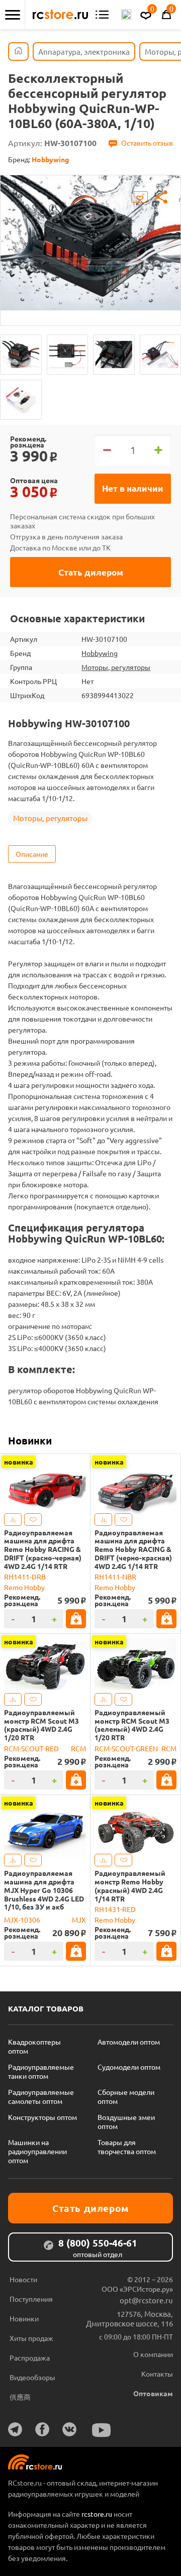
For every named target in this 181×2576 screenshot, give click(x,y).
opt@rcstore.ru (146, 2300)
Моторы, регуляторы (116, 667)
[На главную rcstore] (60, 15)
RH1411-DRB (25, 1577)
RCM (78, 1748)
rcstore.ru (98, 2514)
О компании (153, 2354)
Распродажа (30, 2358)
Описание (32, 854)
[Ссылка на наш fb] (42, 2429)
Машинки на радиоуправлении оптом (37, 2151)
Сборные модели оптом (126, 2096)
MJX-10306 (22, 1920)
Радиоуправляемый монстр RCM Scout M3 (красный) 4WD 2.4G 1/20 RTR (41, 1725)
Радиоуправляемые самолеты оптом (41, 2096)
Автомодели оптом (129, 2042)
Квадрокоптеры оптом (34, 2046)
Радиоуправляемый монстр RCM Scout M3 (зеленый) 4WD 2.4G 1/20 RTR (132, 1725)
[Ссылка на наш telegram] (15, 2429)
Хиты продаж (31, 2338)
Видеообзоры (32, 2377)
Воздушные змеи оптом (126, 2121)
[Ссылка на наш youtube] (102, 2430)
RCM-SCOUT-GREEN (126, 1748)
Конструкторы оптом (42, 2117)
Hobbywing (100, 653)
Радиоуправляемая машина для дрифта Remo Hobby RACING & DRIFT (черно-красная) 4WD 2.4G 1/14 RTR (133, 1549)
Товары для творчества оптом (127, 2147)
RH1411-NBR (115, 1577)
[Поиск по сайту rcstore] (126, 15)
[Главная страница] (18, 51)
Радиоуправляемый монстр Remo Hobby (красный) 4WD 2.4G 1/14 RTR (130, 1886)
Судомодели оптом (129, 2067)
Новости (23, 2279)
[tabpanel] (90, 243)
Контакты (157, 2374)
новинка (19, 1462)
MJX (79, 1920)
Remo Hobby (24, 1587)
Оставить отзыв (147, 143)
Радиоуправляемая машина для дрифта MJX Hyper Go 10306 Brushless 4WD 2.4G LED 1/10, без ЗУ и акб (44, 1890)
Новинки (30, 1440)
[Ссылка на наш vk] (69, 2429)
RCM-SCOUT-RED (31, 1748)
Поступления (31, 2299)
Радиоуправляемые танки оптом (41, 2071)
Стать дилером (91, 572)
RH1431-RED (115, 1909)
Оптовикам (153, 2393)
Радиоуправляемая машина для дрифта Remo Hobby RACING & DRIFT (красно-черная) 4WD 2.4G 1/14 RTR (43, 1549)
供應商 (20, 2397)
